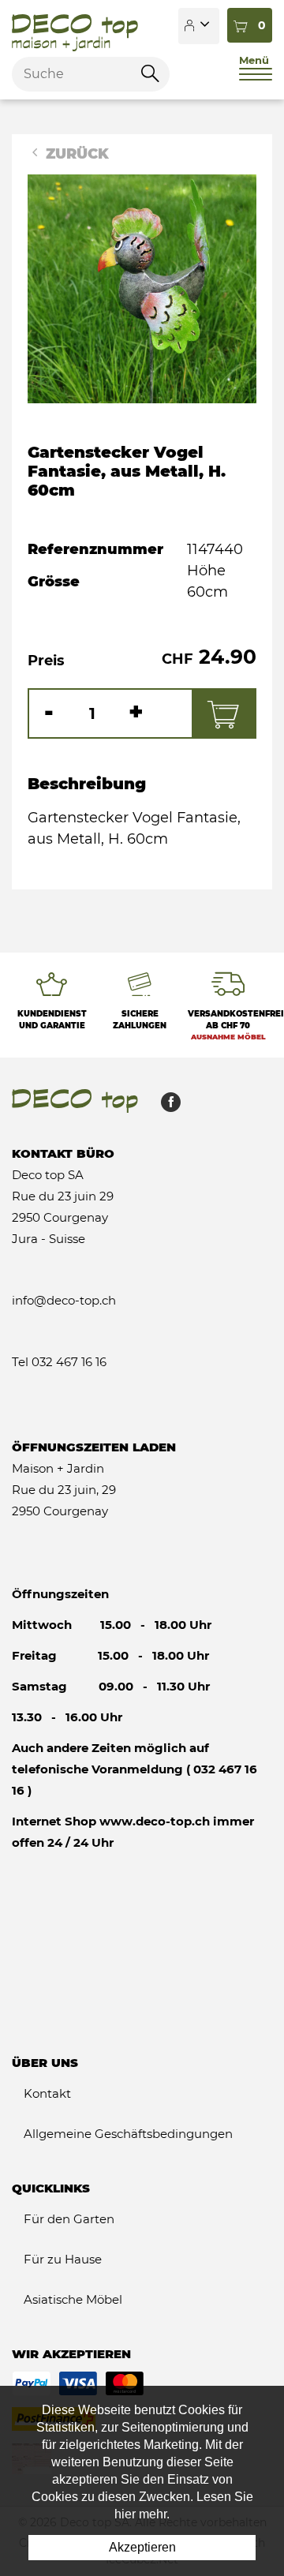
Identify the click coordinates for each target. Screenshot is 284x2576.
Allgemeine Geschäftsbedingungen (128, 2134)
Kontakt (47, 2093)
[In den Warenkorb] (223, 713)
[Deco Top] (75, 26)
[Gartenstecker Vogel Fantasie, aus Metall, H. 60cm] (142, 288)
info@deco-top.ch (64, 1300)
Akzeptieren (142, 2547)
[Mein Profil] (199, 26)
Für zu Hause (63, 2259)
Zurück (75, 154)
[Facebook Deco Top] (165, 1106)
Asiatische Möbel (73, 2299)
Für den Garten (69, 2219)
